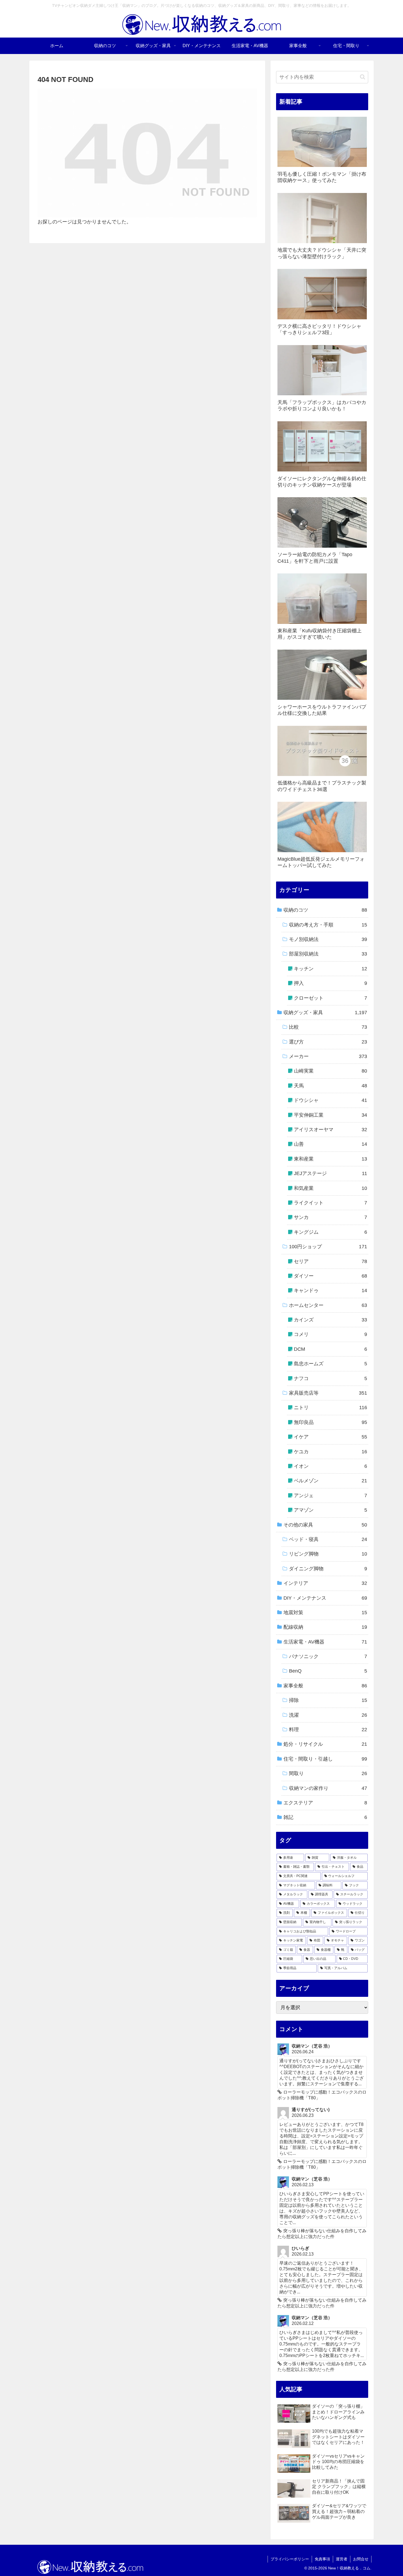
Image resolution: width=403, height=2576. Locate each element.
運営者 (342, 2559)
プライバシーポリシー (290, 2559)
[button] (363, 77)
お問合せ (361, 2559)
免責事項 (322, 2559)
